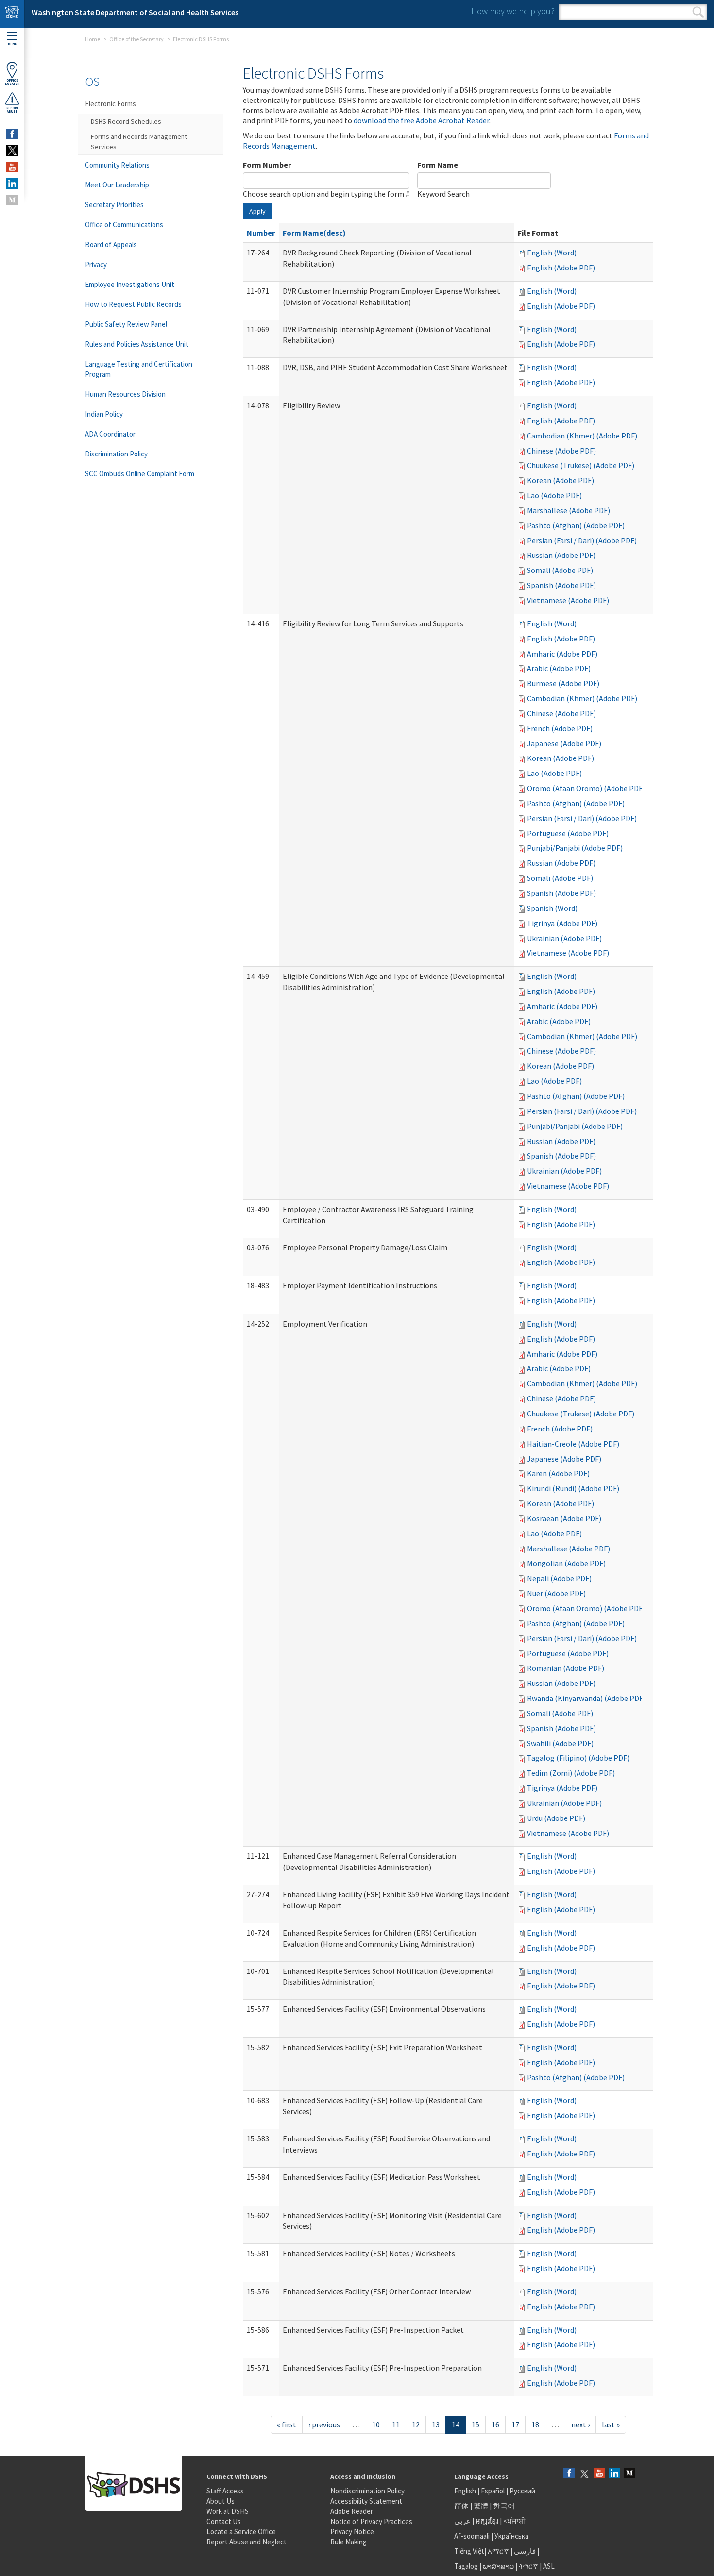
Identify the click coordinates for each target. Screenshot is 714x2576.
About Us (221, 2501)
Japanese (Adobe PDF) (564, 743)
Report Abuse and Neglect (246, 2542)
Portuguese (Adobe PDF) (568, 833)
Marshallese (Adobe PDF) (569, 510)
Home (93, 39)
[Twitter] (584, 2474)
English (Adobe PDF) (561, 268)
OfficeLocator (12, 82)
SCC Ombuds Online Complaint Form (140, 474)
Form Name (438, 165)
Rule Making (348, 2542)
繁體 (482, 2506)
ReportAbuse (12, 110)
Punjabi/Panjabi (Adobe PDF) (575, 848)
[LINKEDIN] (12, 184)
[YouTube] (599, 2474)
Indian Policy (104, 414)
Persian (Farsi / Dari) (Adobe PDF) (582, 540)
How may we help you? (513, 11)
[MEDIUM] (12, 200)
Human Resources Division (125, 394)
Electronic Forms (110, 104)
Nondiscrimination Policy (367, 2491)
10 (376, 2424)
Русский (522, 2491)
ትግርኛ (528, 2566)
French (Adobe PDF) (560, 728)
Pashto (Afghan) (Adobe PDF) (576, 525)
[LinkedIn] (614, 2474)
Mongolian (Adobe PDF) (566, 1563)
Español (493, 2491)
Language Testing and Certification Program (139, 369)
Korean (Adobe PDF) (561, 480)
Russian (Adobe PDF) (561, 555)
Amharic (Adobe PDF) (562, 654)
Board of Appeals (111, 244)
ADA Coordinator (110, 434)
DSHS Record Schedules (126, 121)
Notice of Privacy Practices (371, 2521)
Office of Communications (124, 225)
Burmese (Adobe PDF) (563, 683)
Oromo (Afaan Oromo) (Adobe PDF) (586, 788)
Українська (511, 2536)
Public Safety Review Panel (126, 324)
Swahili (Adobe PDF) (560, 1743)
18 (535, 2424)
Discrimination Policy (116, 454)
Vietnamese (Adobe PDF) (568, 600)
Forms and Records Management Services (139, 142)
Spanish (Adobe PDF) (561, 585)
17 (515, 2424)
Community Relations (117, 165)
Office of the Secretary (136, 39)
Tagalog (466, 2566)
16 (495, 2424)
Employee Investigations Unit (130, 284)
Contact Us (224, 2521)
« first (287, 2424)
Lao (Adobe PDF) (554, 495)
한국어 (504, 2506)
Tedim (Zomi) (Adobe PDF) (571, 1773)
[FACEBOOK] (12, 134)
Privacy (96, 264)
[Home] (12, 14)
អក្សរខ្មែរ (487, 2521)
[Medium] (629, 2474)
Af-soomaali (472, 2536)
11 (396, 2424)
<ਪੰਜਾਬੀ (514, 2521)
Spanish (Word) (552, 908)
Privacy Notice (352, 2532)
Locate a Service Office (241, 2532)
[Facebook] (569, 2474)
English (466, 2491)
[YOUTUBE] (12, 167)
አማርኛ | (500, 2551)
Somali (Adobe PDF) (560, 570)
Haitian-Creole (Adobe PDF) (573, 1444)
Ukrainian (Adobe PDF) (564, 938)
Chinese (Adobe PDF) (561, 451)
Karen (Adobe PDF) (558, 1473)
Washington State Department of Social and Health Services (135, 12)
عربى (462, 2521)
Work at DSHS (228, 2511)
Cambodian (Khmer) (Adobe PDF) (582, 436)
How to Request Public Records (133, 304)
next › (580, 2424)
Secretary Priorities (114, 205)
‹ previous (324, 2424)
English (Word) (552, 253)
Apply (257, 211)
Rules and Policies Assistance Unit (137, 344)
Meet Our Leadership (117, 185)
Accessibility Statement (366, 2501)
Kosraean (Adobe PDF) (564, 1518)
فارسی (524, 2551)
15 (476, 2424)
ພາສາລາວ (498, 2566)
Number (261, 233)
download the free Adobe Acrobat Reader (421, 120)
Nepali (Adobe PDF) (559, 1578)
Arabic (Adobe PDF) (559, 668)
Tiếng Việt (469, 2551)
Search (698, 12)
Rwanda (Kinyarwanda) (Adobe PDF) (586, 1698)
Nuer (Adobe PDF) (556, 1593)
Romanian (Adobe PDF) (566, 1668)
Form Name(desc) (314, 233)
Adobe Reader (352, 2511)
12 (416, 2424)
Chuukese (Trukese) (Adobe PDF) (581, 465)
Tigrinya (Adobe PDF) (562, 923)
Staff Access (225, 2491)
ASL (549, 2566)
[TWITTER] (12, 151)
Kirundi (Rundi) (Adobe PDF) (573, 1488)
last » (611, 2424)
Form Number (267, 165)
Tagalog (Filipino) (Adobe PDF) (578, 1758)
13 (436, 2424)
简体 (461, 2506)
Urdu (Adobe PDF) (556, 1818)
